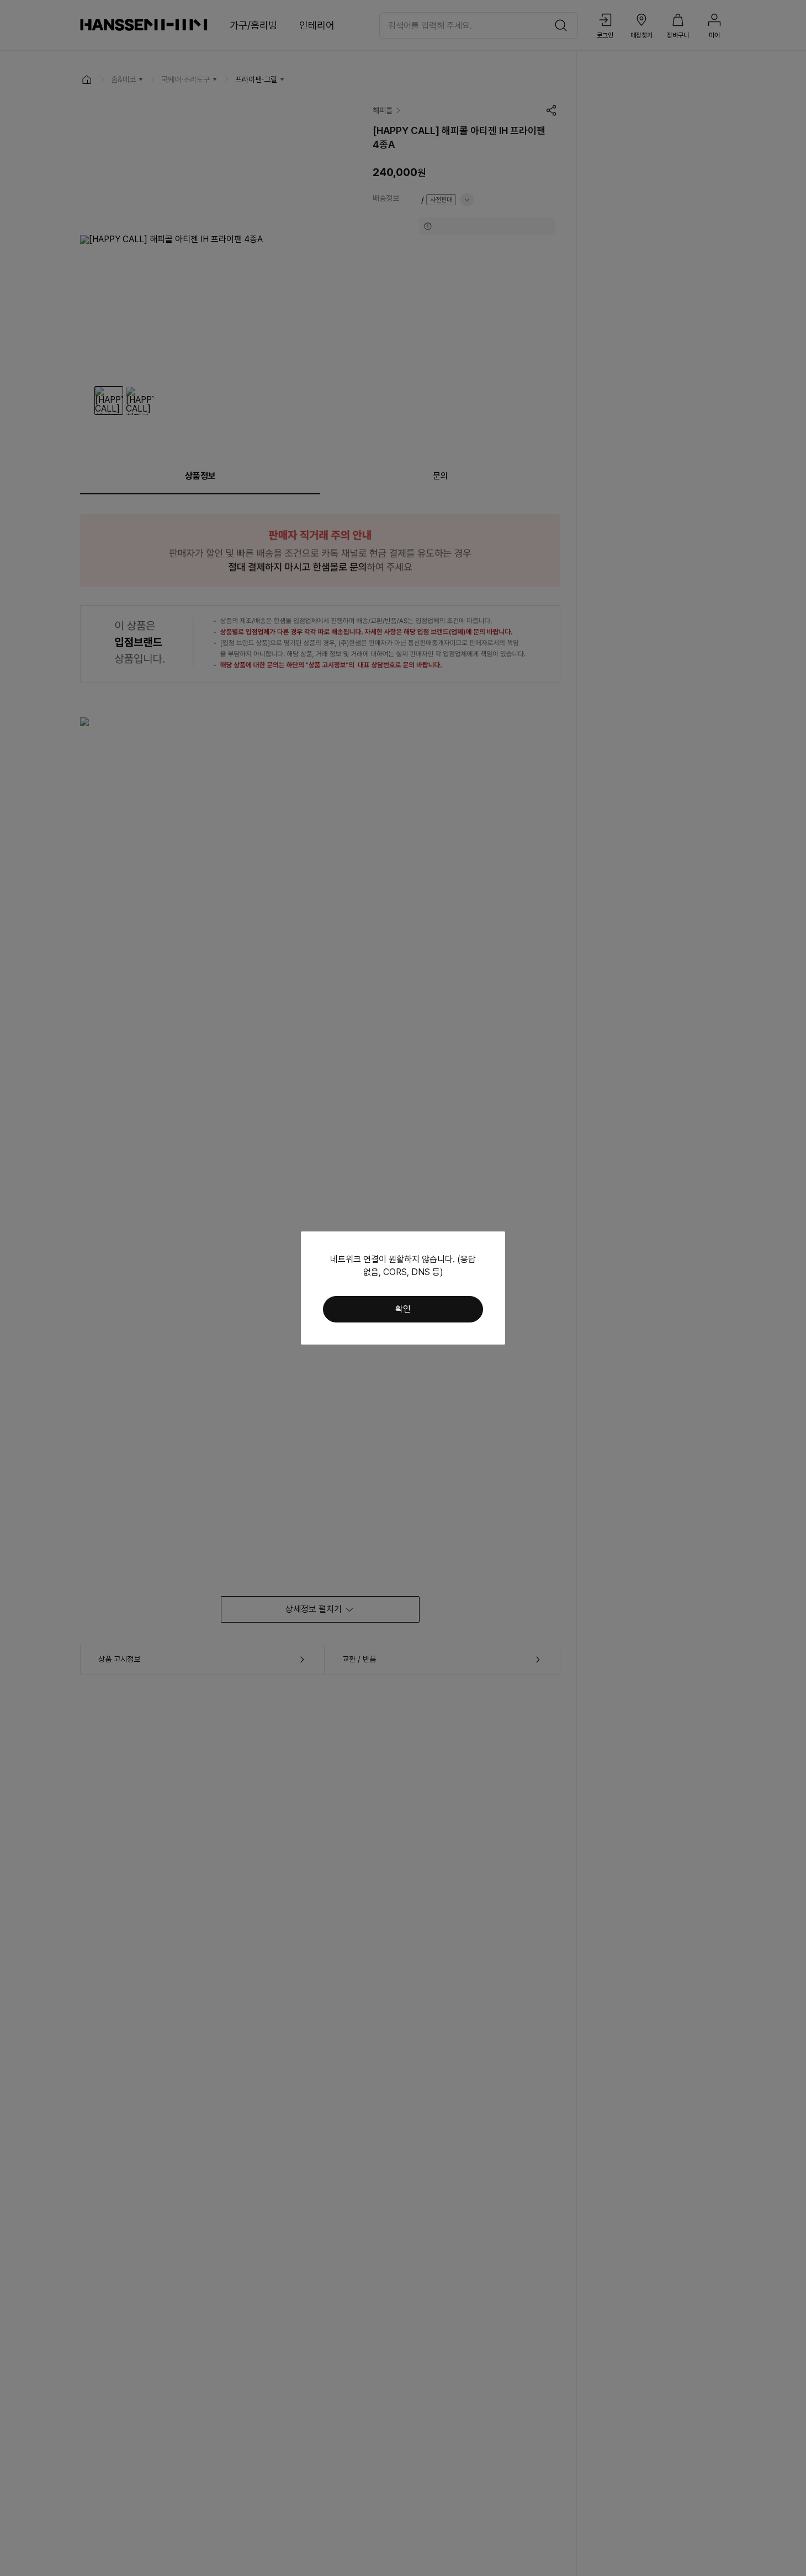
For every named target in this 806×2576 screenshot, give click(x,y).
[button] (403, 1309)
